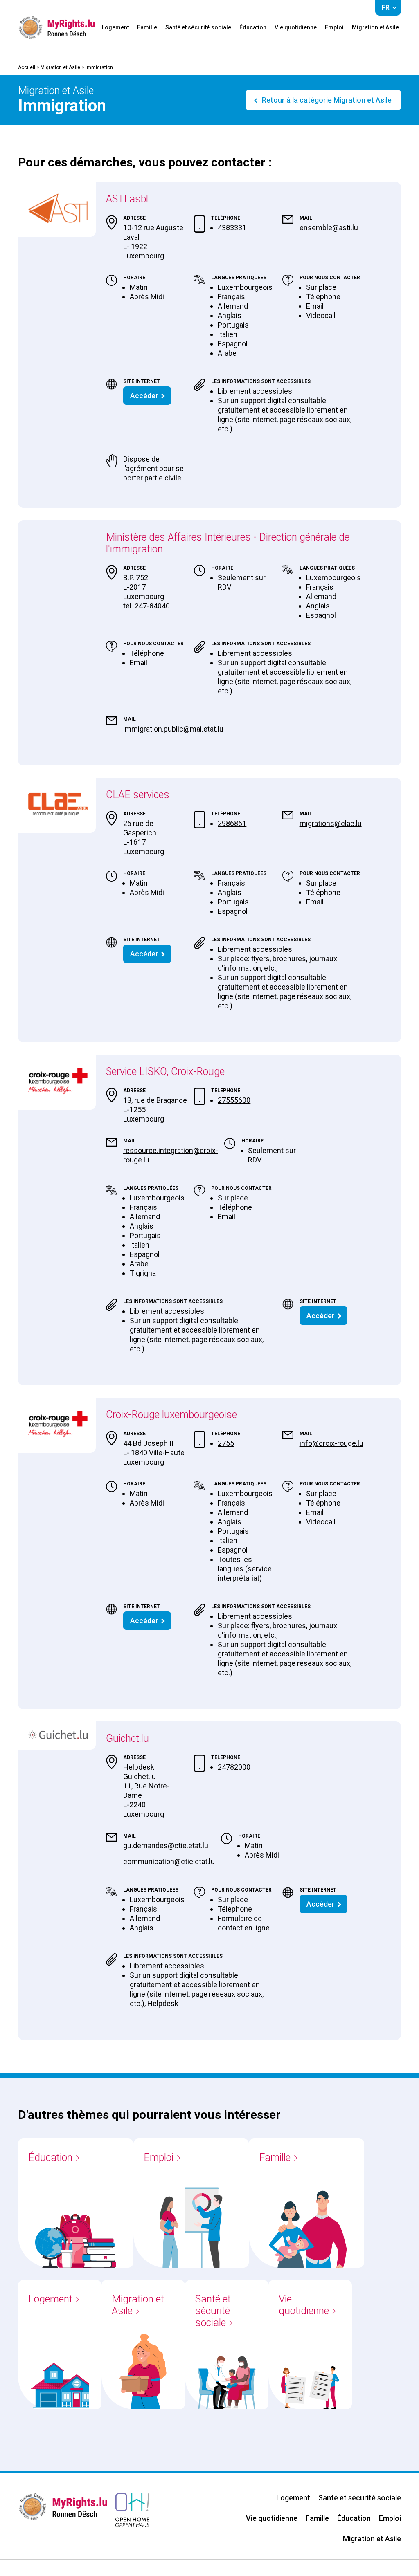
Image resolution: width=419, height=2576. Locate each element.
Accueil (27, 67)
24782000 (234, 1767)
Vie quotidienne (296, 27)
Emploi (334, 27)
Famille (147, 27)
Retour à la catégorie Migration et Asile (326, 100)
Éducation (253, 27)
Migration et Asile (375, 27)
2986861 (232, 823)
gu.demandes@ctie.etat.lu (166, 1846)
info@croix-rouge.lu (331, 1443)
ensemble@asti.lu (329, 228)
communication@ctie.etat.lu (169, 1861)
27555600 (234, 1100)
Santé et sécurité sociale (198, 27)
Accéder (144, 396)
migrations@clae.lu (331, 823)
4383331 (232, 228)
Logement (115, 27)
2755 (226, 1443)
